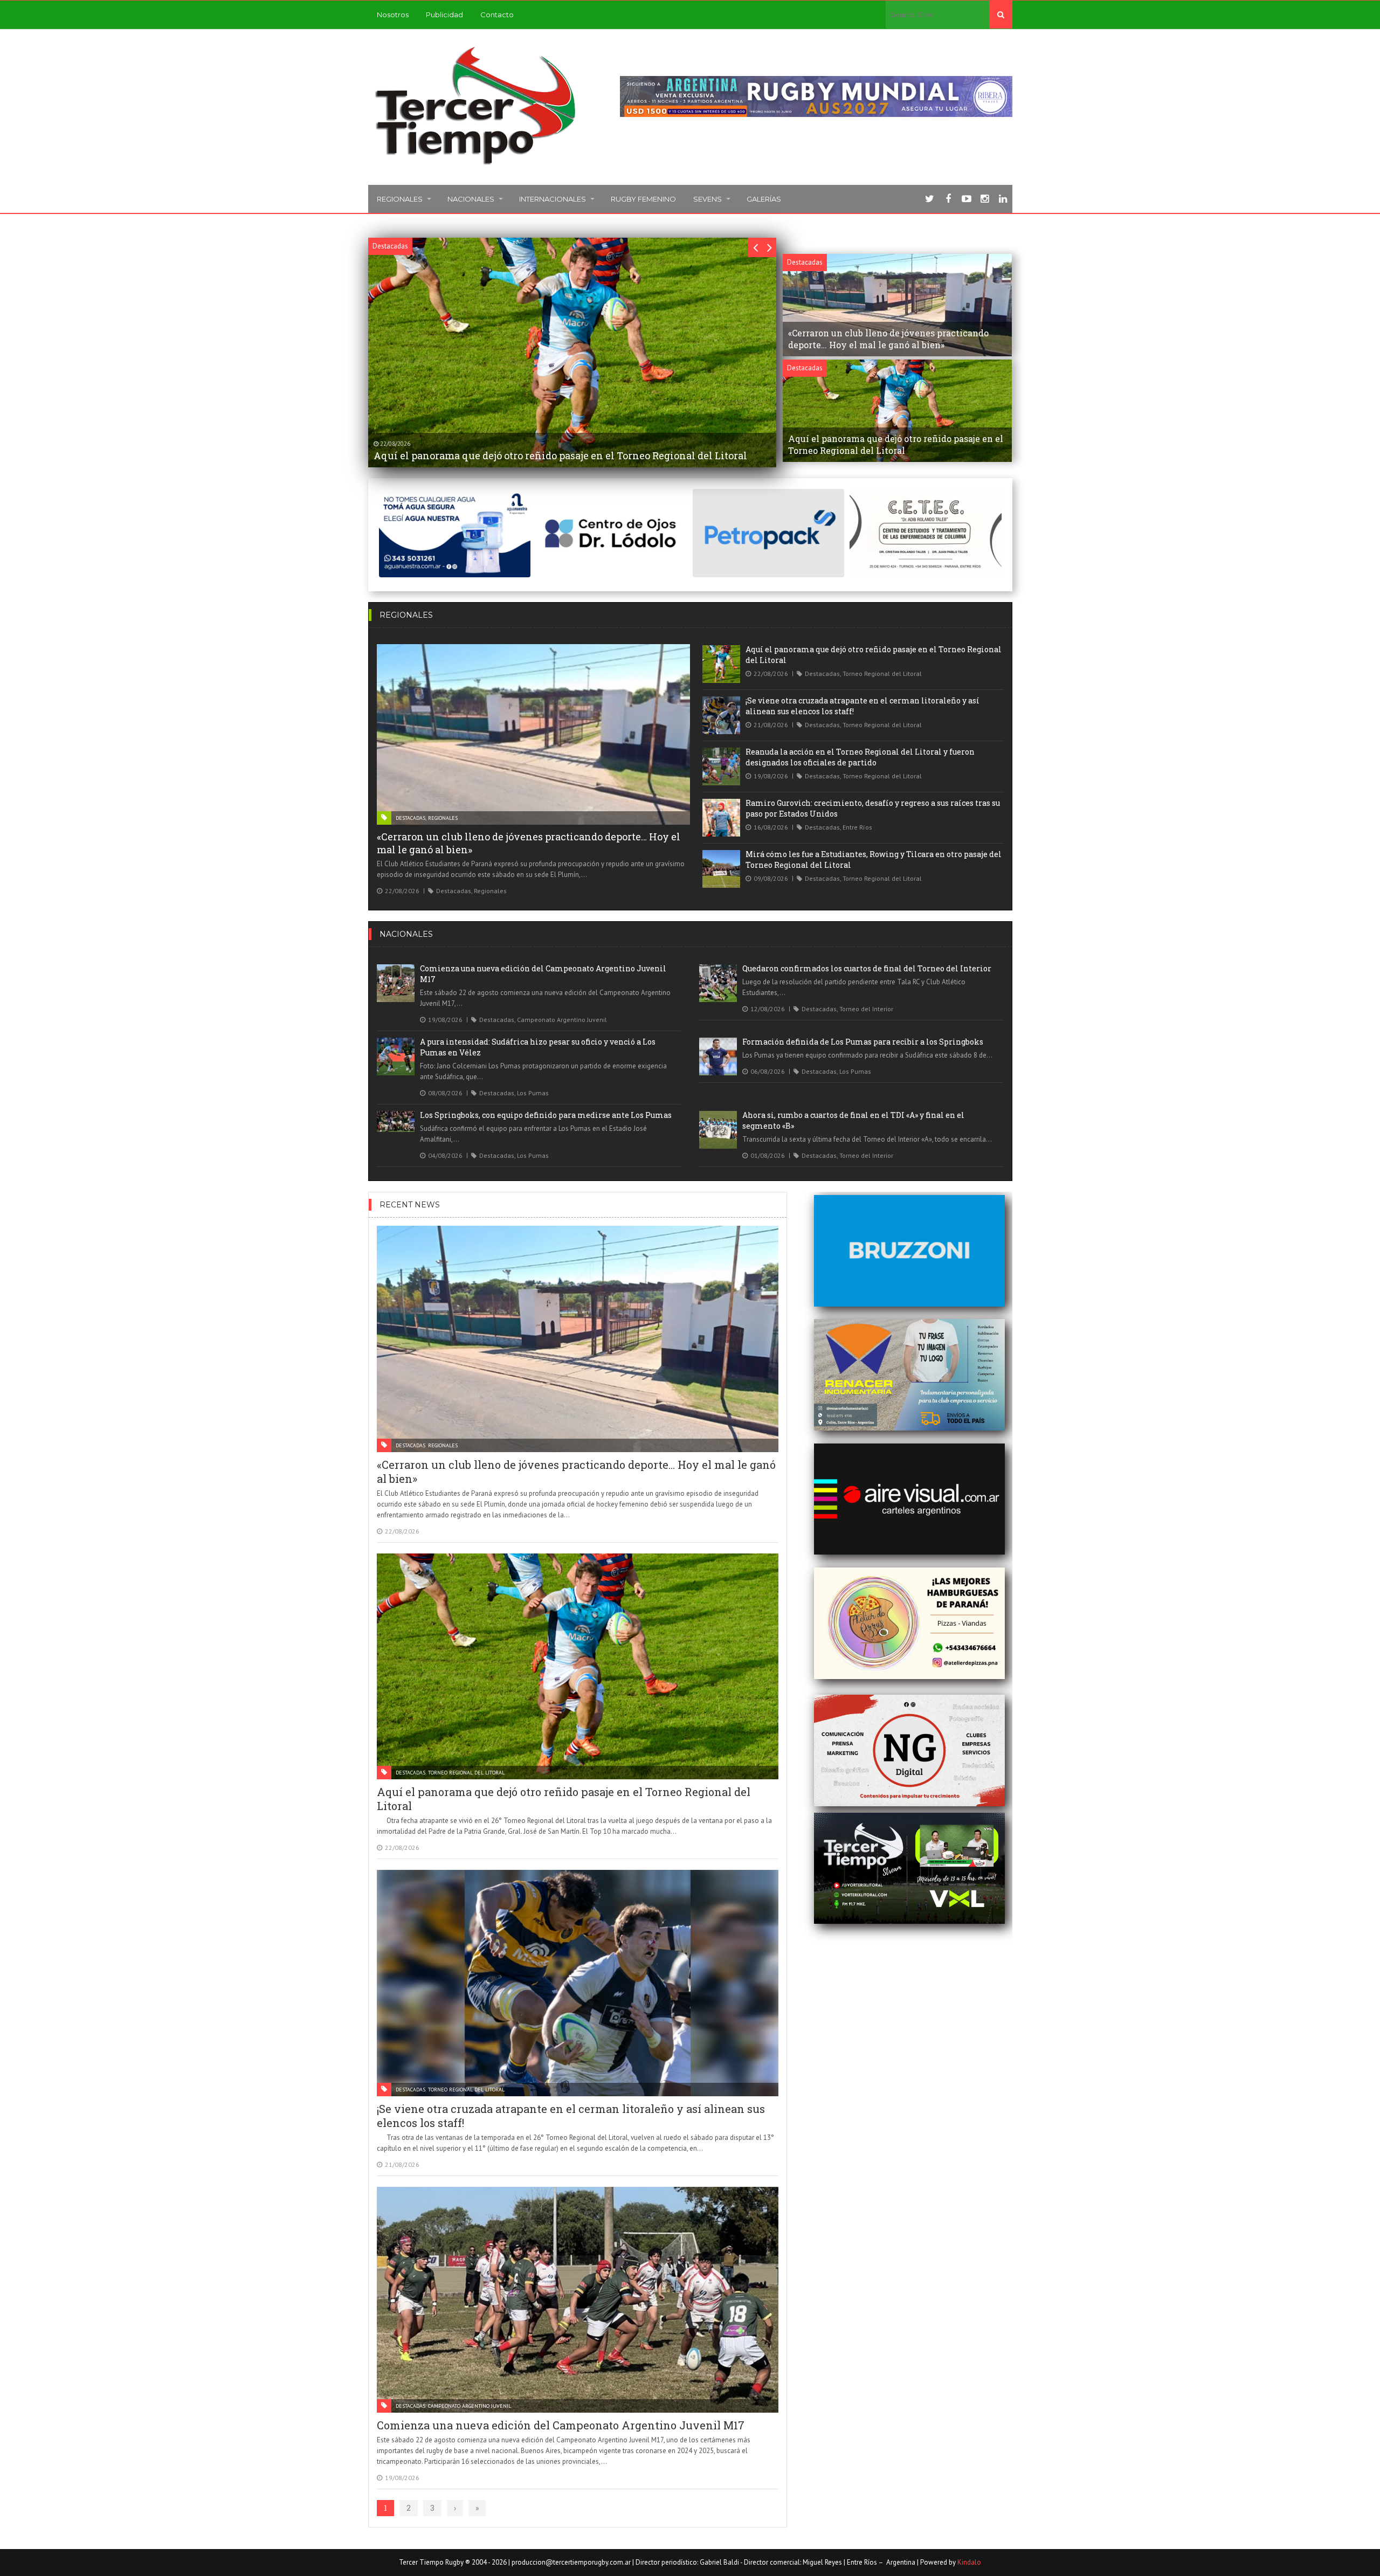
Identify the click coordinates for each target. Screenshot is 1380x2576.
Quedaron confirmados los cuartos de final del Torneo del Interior (867, 968)
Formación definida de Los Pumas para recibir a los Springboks (863, 1042)
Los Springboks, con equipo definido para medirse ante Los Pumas (546, 1115)
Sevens (708, 199)
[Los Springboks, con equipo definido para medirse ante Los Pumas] (396, 1121)
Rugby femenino (643, 199)
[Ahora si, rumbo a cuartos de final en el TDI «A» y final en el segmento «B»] (718, 1130)
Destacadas (410, 818)
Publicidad (444, 15)
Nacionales (471, 199)
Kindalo (969, 2562)
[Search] (1001, 15)
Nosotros (393, 15)
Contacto (497, 15)
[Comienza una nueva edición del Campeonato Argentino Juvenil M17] (396, 983)
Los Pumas (533, 1093)
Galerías (764, 199)
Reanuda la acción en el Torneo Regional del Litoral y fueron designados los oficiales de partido (860, 757)
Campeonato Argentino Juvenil (562, 1020)
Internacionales (553, 199)
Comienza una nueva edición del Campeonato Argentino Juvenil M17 (561, 2425)
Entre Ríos (857, 827)
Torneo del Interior (866, 1009)
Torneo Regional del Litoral (882, 674)
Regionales (400, 199)
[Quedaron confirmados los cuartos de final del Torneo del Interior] (718, 983)
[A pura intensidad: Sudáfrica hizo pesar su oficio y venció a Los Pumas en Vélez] (396, 1056)
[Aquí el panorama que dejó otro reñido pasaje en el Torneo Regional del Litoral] (721, 664)
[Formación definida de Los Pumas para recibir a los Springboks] (718, 1056)
